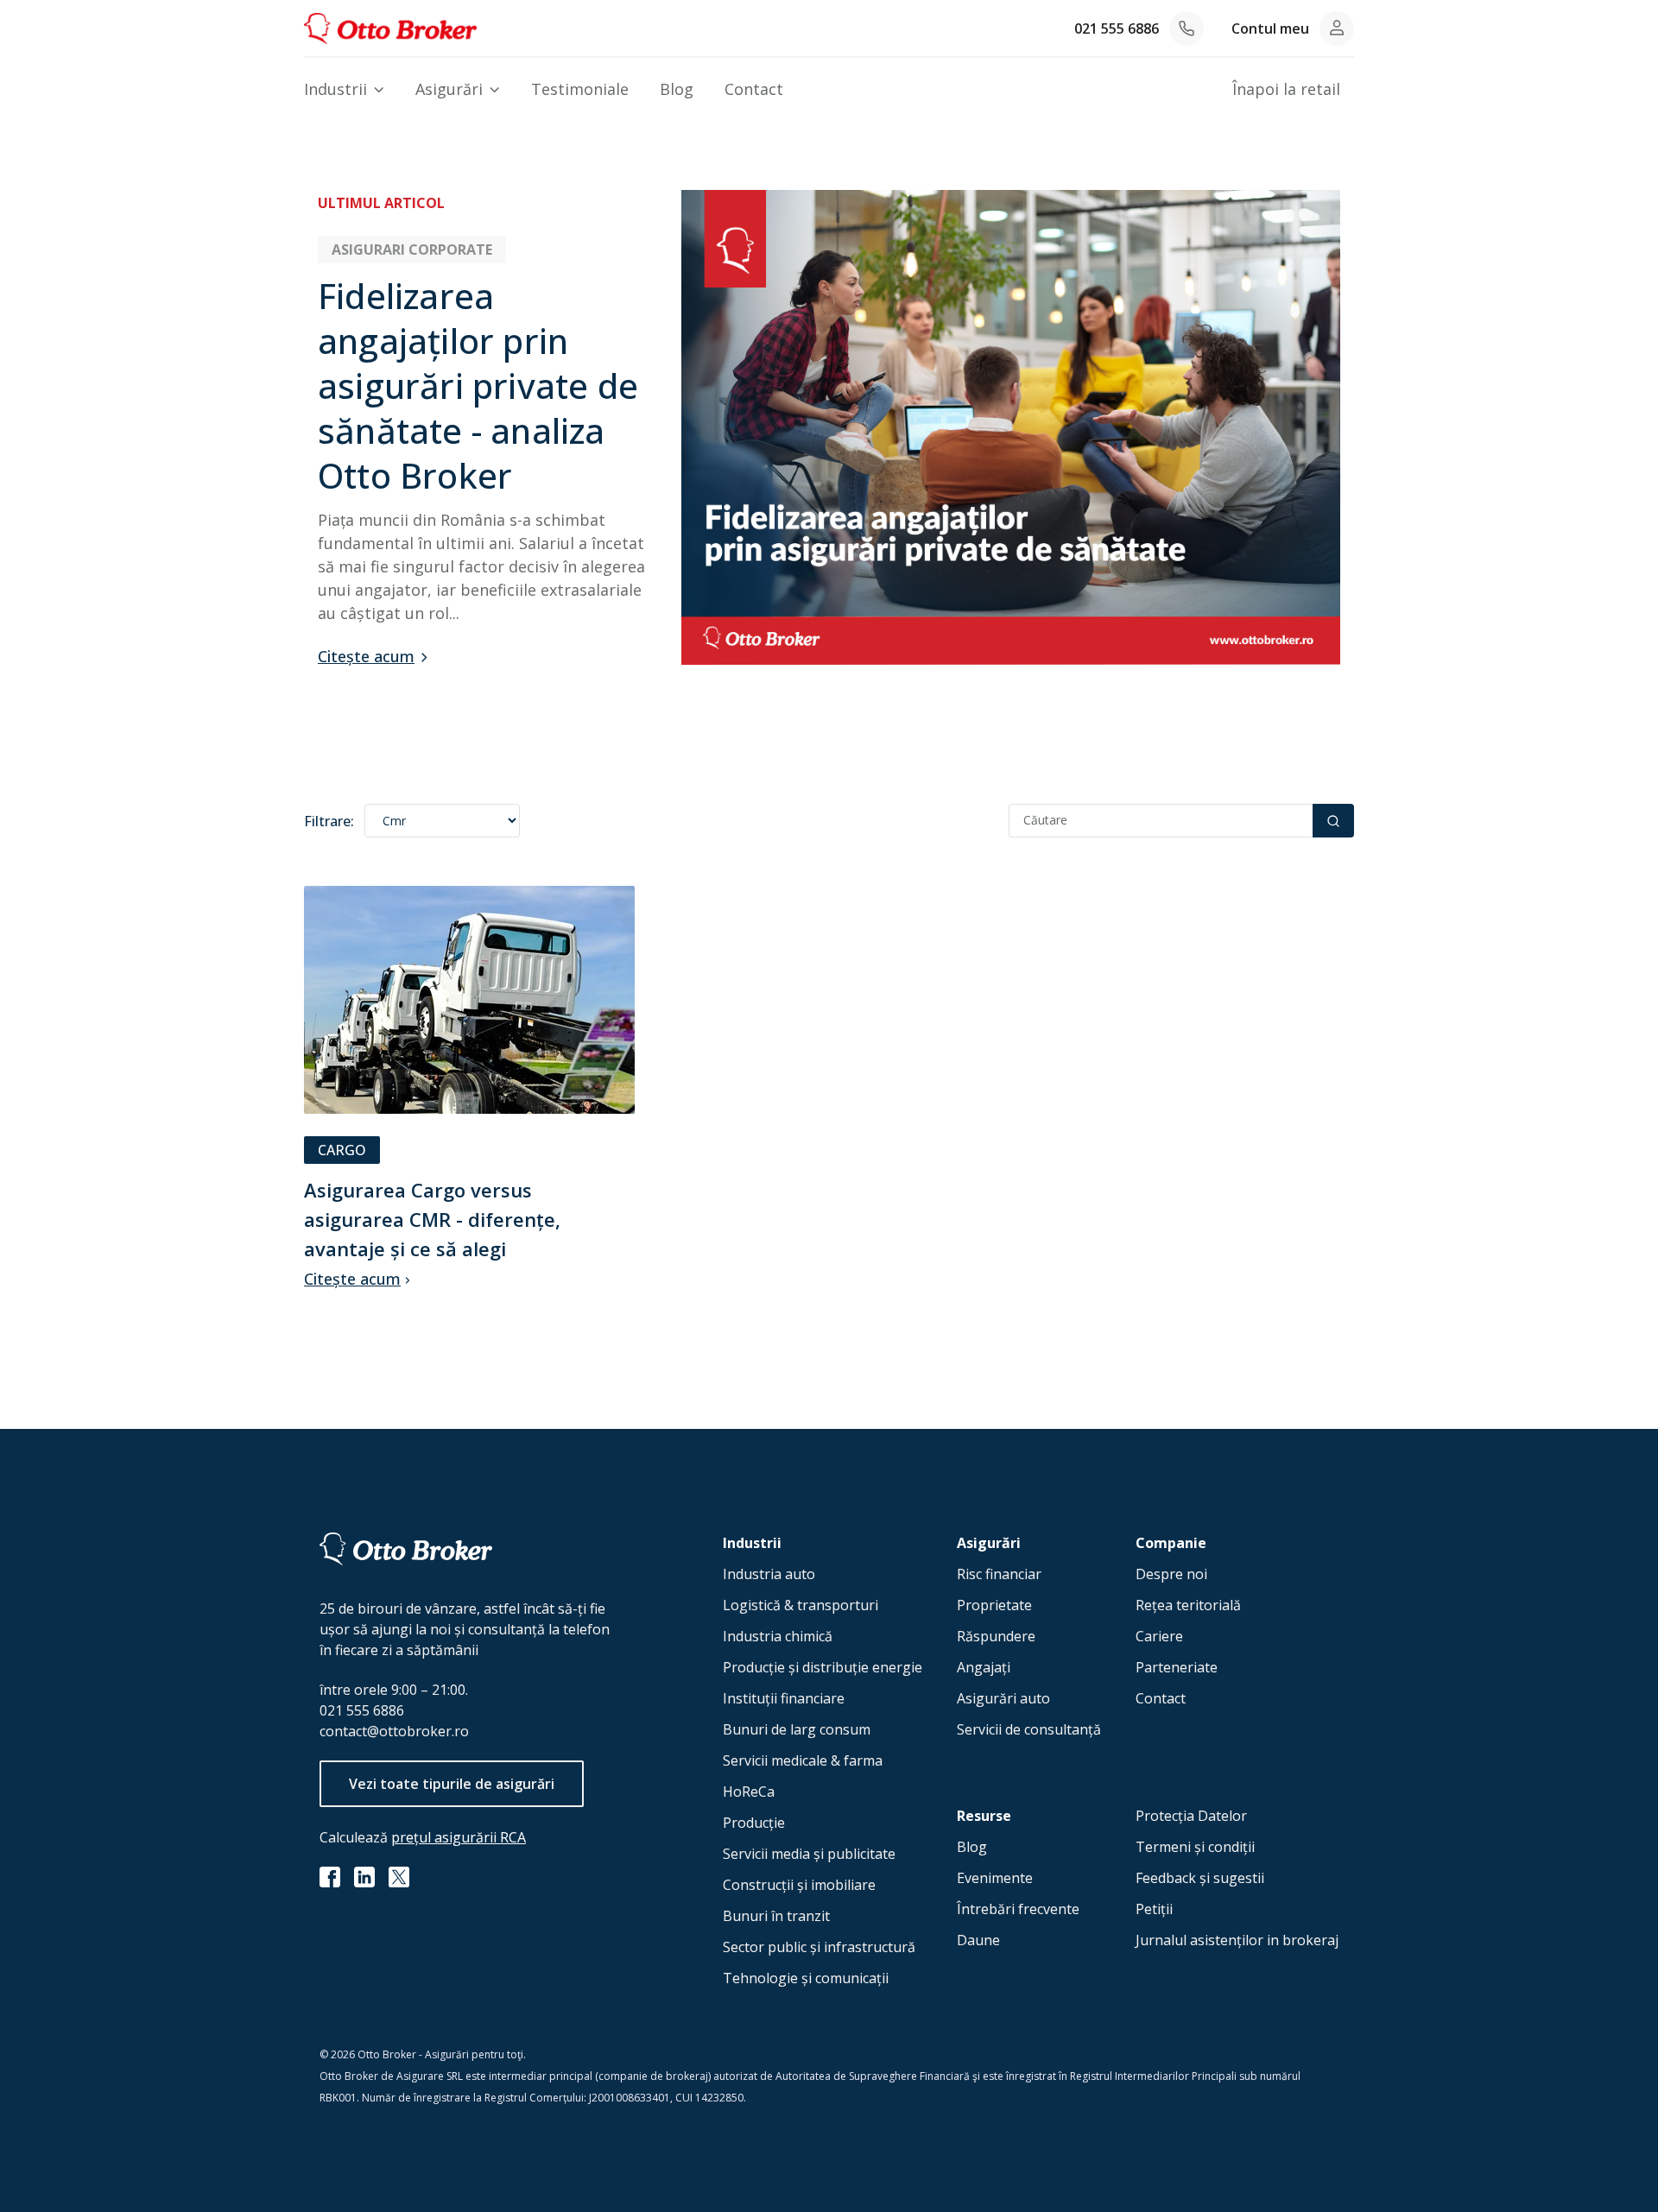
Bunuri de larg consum (797, 1729)
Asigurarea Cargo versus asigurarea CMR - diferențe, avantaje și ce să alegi (432, 1219)
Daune (978, 1940)
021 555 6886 (1117, 28)
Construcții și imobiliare (799, 1885)
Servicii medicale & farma (803, 1760)
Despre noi (1171, 1574)
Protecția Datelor (1191, 1816)
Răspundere (996, 1636)
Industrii (335, 89)
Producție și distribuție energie (823, 1667)
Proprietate (994, 1605)
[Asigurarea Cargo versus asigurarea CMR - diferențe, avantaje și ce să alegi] (469, 1001)
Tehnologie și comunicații (806, 1978)
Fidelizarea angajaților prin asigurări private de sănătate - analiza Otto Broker (478, 386)
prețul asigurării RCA (459, 1837)
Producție (754, 1823)
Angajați (984, 1667)
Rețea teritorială (1188, 1605)
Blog (677, 89)
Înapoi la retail (1286, 89)
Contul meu (1270, 28)
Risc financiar (999, 1574)
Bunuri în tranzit (776, 1916)
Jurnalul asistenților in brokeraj (1237, 1940)
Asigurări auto (1003, 1698)
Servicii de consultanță (1029, 1729)
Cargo (342, 1150)
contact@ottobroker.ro (394, 1731)
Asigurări (449, 89)
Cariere (1159, 1636)
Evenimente (995, 1878)
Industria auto (769, 1574)
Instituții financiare (784, 1698)
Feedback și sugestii (1200, 1878)
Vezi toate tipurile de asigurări (452, 1784)
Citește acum (366, 656)
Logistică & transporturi (801, 1605)
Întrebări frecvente (1018, 1909)
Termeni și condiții (1195, 1847)
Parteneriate (1177, 1667)
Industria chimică (778, 1636)
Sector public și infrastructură (819, 1947)
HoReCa (749, 1792)
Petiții (1154, 1909)
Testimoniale (580, 89)
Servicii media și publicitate (809, 1854)
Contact (754, 89)
